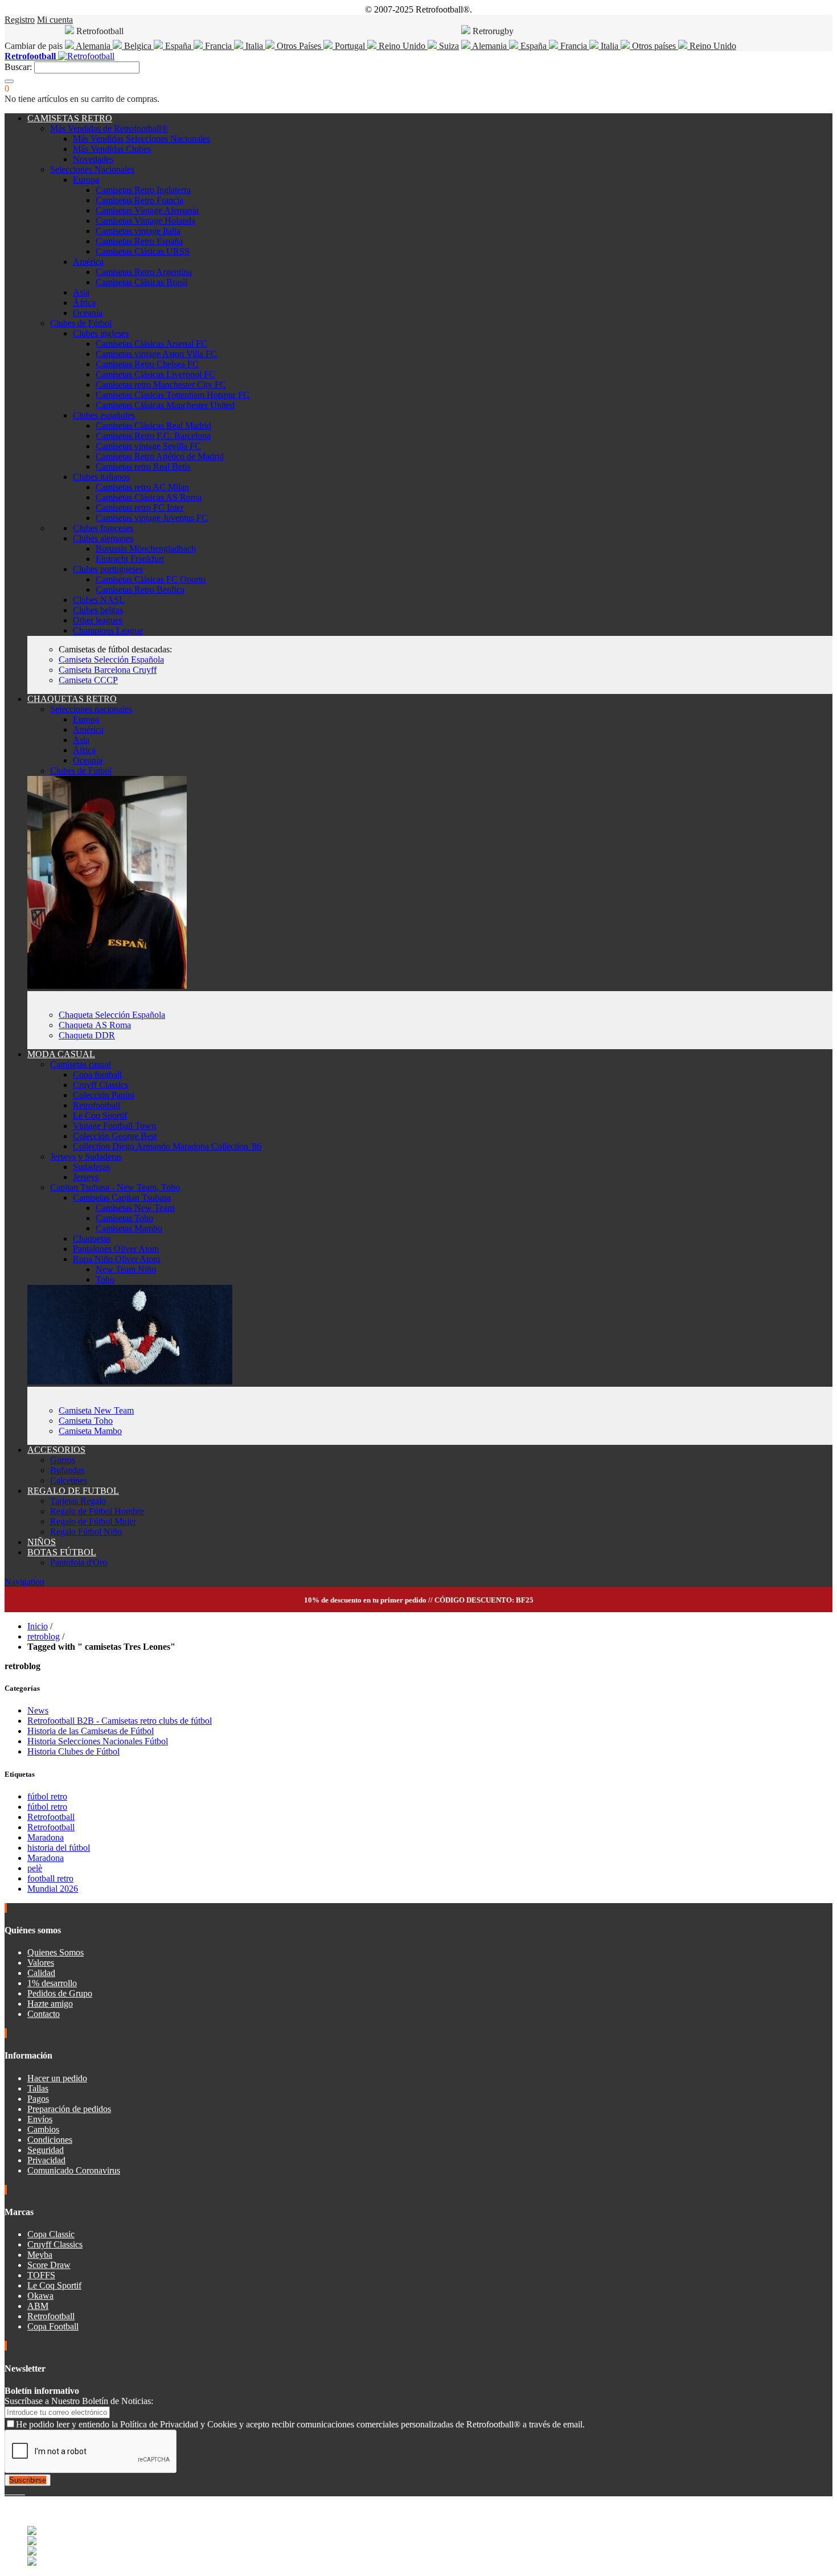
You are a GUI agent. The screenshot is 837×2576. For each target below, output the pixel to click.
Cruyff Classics (100, 1085)
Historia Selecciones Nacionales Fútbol (98, 1741)
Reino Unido (402, 46)
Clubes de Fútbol (81, 323)
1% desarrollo (52, 1983)
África (84, 303)
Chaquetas (92, 1238)
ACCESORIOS (56, 1450)
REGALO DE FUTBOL (73, 1491)
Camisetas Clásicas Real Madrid (153, 426)
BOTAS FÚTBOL (62, 1552)
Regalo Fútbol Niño (86, 1532)
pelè (35, 1868)
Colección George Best (115, 1136)
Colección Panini (104, 1095)
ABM (38, 2306)
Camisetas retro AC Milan (142, 487)
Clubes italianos (101, 477)
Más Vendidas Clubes (112, 149)
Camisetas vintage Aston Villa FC (156, 354)
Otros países (654, 46)
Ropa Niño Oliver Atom (116, 1259)
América (88, 262)
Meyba (40, 2255)
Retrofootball (97, 1105)
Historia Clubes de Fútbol (73, 1751)
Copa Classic (51, 2234)
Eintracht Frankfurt (130, 559)
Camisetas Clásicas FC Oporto (151, 579)
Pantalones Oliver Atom (116, 1249)
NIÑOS (42, 1542)
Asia (81, 292)
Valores (41, 1963)
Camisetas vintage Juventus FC (152, 518)
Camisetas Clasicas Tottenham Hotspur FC (173, 395)
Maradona (46, 1837)
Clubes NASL (99, 600)
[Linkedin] (20, 2491)
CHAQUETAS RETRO (72, 699)
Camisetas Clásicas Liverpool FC (155, 374)
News (38, 1710)
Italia (254, 46)
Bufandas (67, 1470)
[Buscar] (9, 81)
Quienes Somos (56, 1952)
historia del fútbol (59, 1848)
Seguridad (46, 2150)
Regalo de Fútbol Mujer (93, 1521)
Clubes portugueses (108, 569)
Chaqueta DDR (87, 1035)
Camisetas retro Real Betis (143, 467)
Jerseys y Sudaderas (86, 1156)
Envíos (40, 2119)
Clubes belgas (98, 610)
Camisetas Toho (124, 1218)
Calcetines (69, 1480)
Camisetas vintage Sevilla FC (148, 446)
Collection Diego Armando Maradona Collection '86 (167, 1146)
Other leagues (98, 620)
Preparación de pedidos (69, 2109)
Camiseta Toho (86, 1421)
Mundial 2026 (53, 1889)
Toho (105, 1279)
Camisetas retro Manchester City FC (161, 385)
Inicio (38, 1626)
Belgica (138, 46)
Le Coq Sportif (100, 1116)
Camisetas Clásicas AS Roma (149, 497)
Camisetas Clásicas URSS (143, 251)
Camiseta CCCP (88, 680)
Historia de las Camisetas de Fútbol (91, 1731)
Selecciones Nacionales (92, 169)
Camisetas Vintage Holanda (145, 221)
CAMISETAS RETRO (70, 118)
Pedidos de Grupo (60, 1993)
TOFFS (41, 2275)
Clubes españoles (104, 415)
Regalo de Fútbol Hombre (97, 1511)
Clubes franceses (103, 528)
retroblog (44, 1636)
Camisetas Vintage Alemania (147, 210)
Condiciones (50, 2140)
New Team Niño (126, 1269)
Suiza (448, 46)
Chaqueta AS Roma (95, 1025)
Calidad (41, 1973)
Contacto (44, 2014)
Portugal (350, 46)
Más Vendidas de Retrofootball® (109, 128)
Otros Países (299, 46)
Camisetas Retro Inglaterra (143, 190)
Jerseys (86, 1177)
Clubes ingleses (101, 333)
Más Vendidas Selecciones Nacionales (141, 139)
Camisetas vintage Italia (138, 231)
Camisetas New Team (135, 1208)
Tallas (38, 2088)
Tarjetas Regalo (78, 1501)
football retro (50, 1878)
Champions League (108, 630)
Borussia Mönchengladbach (146, 549)
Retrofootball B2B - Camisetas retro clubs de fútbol (120, 1721)
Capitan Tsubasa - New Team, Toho (115, 1187)
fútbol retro (47, 1796)
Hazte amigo (50, 2004)
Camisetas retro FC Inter (139, 508)
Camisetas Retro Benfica (140, 589)
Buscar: (18, 67)
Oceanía (88, 313)
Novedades (93, 159)
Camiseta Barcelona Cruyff (108, 670)
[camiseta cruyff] (130, 1381)
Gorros (63, 1460)
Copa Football (53, 2326)
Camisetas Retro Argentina (144, 272)
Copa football (97, 1075)
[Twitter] (11, 2491)
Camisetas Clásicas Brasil (141, 282)
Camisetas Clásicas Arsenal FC (151, 344)
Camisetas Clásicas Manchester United (165, 405)
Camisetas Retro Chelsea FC (147, 364)
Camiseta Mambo (90, 1431)
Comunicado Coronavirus (74, 2170)
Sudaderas (91, 1167)
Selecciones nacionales (91, 709)
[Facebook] (7, 2491)
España (178, 46)
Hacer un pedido (57, 2078)
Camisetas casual (81, 1064)
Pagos (38, 2099)
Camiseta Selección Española (111, 660)
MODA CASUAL (61, 1054)
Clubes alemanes (103, 538)
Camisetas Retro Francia (139, 200)
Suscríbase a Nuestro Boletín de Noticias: (79, 2401)
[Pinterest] (24, 2491)
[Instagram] (16, 2491)
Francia (218, 46)
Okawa (40, 2296)
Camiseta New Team (96, 1410)
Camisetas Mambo (129, 1228)
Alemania (93, 46)
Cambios (43, 2129)
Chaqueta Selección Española (112, 1015)
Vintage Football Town (114, 1126)
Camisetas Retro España (139, 241)
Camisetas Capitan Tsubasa (122, 1197)
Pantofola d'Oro (79, 1562)
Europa (86, 180)
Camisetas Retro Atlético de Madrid (160, 456)
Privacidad (46, 2160)
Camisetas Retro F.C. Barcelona (153, 436)
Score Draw (49, 2265)
